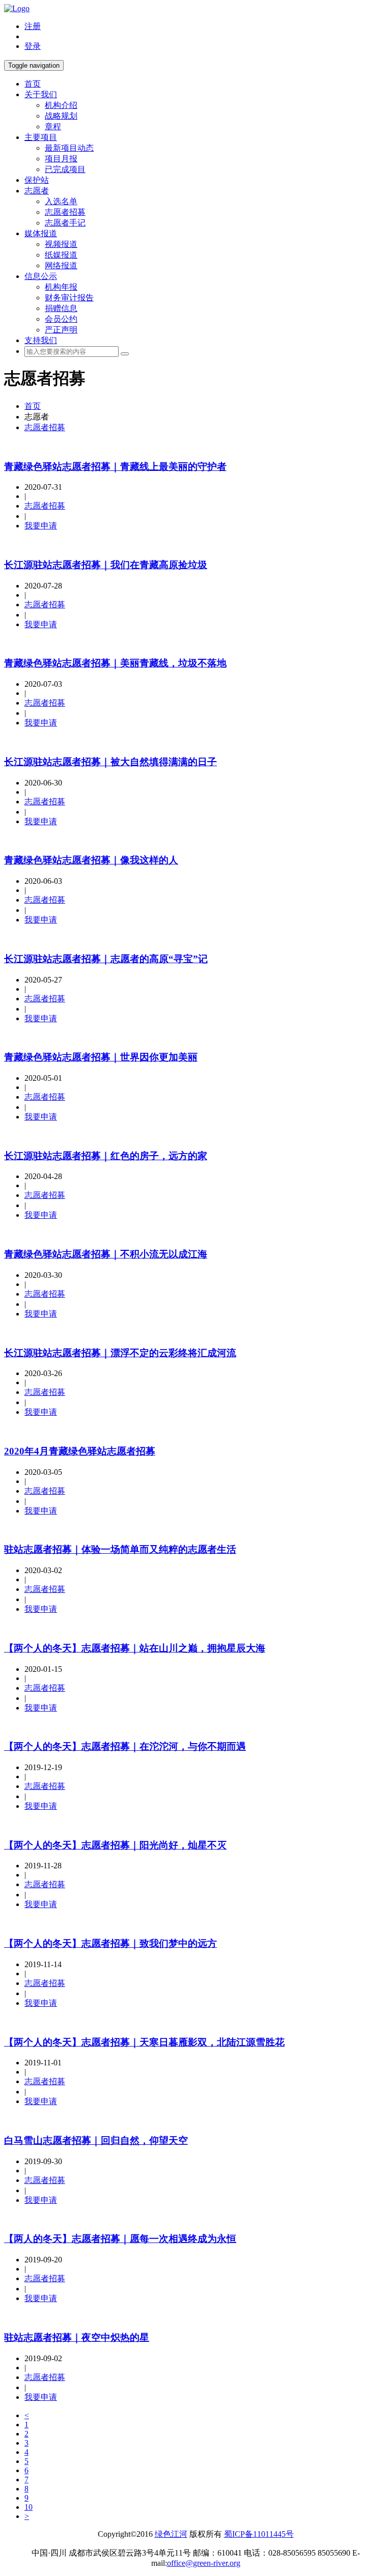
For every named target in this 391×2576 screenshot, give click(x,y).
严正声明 (61, 330)
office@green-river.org (204, 2563)
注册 (33, 26)
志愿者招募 (65, 212)
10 (29, 2507)
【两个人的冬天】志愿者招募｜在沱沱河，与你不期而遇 (125, 1746)
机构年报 (61, 287)
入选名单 (61, 201)
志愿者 (37, 191)
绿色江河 (171, 2534)
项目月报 (61, 159)
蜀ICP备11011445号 (259, 2534)
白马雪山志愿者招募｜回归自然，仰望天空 (96, 2140)
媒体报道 (41, 233)
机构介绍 (61, 105)
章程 (53, 127)
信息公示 (41, 276)
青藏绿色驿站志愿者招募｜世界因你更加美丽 (101, 1057)
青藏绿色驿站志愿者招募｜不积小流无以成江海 (106, 1254)
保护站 (37, 180)
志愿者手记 (65, 223)
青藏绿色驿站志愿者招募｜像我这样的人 (91, 860)
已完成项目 (65, 169)
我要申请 (41, 526)
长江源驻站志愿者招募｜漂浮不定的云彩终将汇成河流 (120, 1353)
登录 (33, 46)
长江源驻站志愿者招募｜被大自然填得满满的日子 (110, 762)
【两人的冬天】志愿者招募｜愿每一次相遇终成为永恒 (120, 2239)
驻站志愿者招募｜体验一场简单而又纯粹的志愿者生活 (120, 1549)
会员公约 (61, 319)
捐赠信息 (61, 308)
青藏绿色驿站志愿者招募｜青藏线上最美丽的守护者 (115, 467)
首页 (33, 84)
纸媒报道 (61, 255)
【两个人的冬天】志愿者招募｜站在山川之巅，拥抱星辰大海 (135, 1648)
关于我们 (41, 94)
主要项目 (41, 137)
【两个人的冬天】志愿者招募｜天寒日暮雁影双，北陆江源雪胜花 (144, 2042)
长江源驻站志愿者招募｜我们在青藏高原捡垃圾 (106, 565)
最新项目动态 (69, 148)
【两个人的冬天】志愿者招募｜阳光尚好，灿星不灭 (115, 1845)
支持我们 (41, 340)
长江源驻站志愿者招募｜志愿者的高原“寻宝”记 (106, 959)
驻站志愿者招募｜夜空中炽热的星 (77, 2337)
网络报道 (61, 265)
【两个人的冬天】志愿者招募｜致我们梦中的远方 (110, 1943)
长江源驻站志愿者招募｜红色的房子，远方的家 (106, 1156)
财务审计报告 (69, 298)
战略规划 (61, 116)
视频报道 (61, 244)
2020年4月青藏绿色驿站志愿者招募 (80, 1451)
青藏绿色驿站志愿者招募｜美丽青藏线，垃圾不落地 (115, 663)
